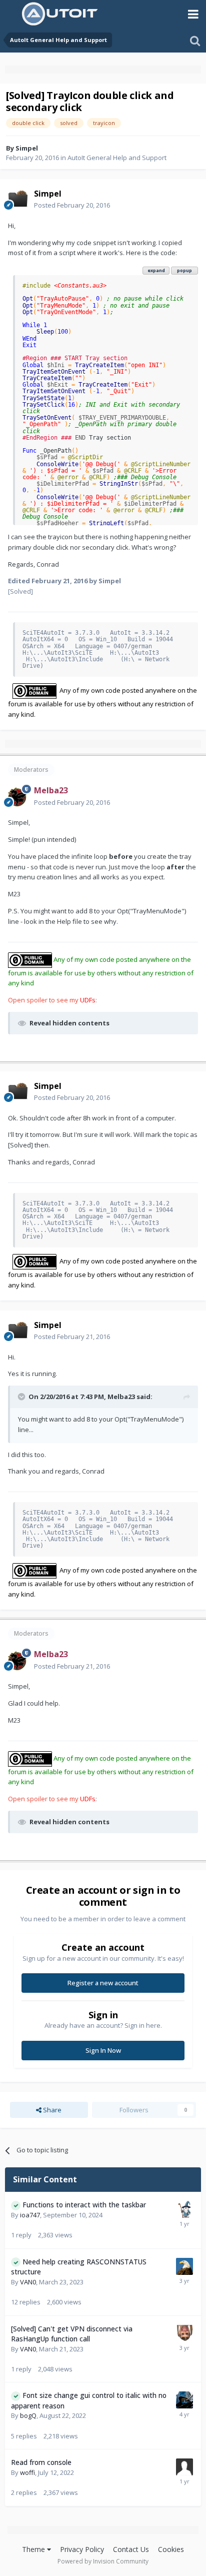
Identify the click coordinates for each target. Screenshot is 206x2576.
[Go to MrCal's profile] (184, 2467)
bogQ (28, 2415)
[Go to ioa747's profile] (184, 2209)
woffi (27, 2472)
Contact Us (131, 2549)
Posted (72, 205)
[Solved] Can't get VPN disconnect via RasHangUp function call (72, 2334)
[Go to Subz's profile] (184, 2400)
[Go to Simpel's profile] (18, 200)
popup (184, 270)
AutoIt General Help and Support (117, 158)
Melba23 (121, 1397)
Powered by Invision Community (103, 2561)
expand (156, 270)
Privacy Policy (82, 2549)
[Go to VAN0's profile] (184, 2333)
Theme (34, 2549)
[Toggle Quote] (22, 1397)
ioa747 (30, 2215)
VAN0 (28, 2282)
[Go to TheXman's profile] (184, 2266)
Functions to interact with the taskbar (84, 2205)
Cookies (171, 2549)
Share (51, 2110)
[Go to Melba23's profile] (18, 797)
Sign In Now (103, 2050)
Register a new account (103, 1983)
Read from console (41, 2462)
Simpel (27, 148)
